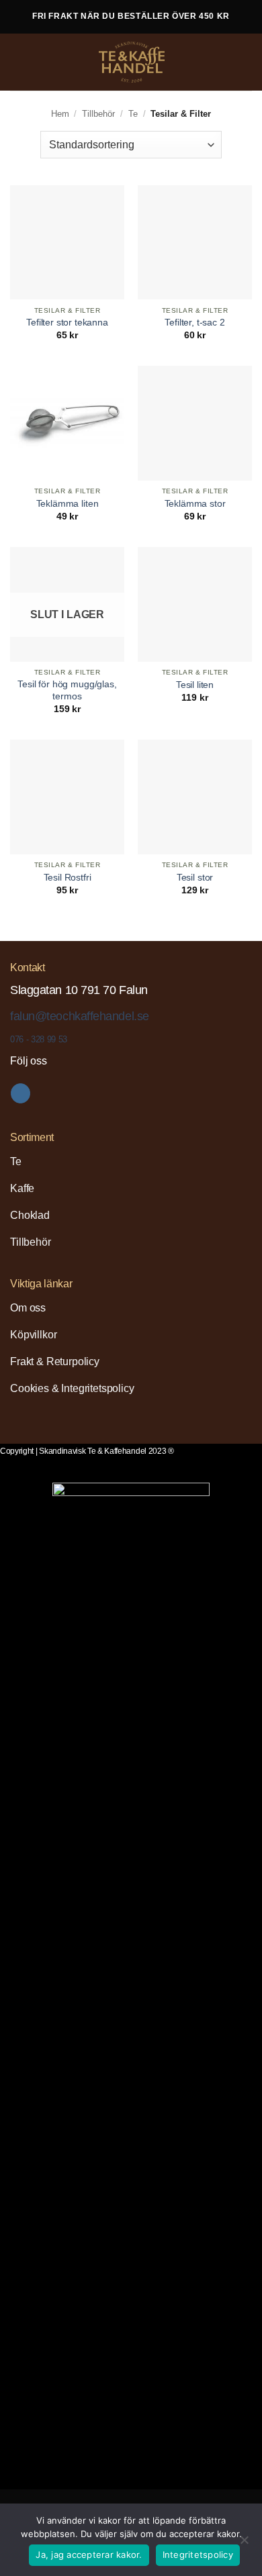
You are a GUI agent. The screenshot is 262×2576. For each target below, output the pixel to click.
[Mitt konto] (222, 62)
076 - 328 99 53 (39, 1039)
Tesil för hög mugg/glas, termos (67, 690)
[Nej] (244, 2544)
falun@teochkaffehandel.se (80, 1016)
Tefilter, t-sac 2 (194, 323)
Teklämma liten (68, 504)
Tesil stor (195, 878)
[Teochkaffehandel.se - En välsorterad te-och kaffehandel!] (132, 62)
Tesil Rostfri (68, 878)
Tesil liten (195, 685)
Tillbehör (98, 114)
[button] (21, 62)
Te (133, 114)
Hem (60, 114)
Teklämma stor (195, 504)
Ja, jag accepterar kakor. (89, 2555)
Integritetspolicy (198, 2555)
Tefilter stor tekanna (67, 323)
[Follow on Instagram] (20, 1093)
